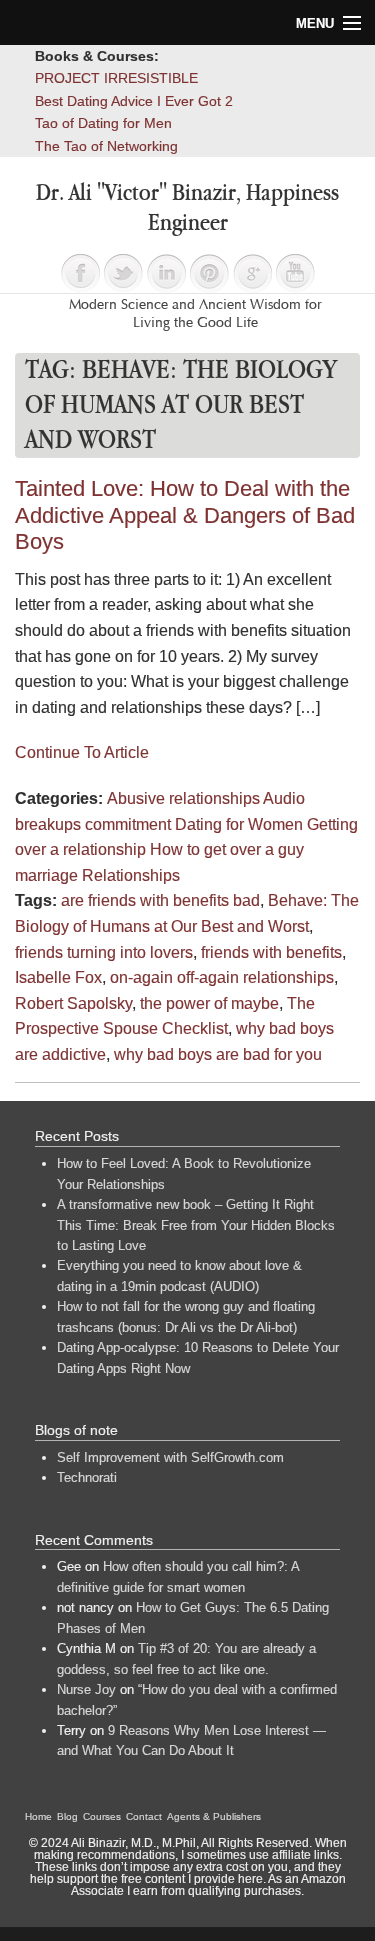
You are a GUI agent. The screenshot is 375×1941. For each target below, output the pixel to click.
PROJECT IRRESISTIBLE (116, 78)
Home (38, 1816)
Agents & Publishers (214, 1816)
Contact (144, 1816)
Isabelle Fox (58, 977)
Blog (67, 1816)
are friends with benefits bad (160, 900)
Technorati (87, 1477)
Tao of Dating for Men (103, 123)
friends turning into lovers (104, 952)
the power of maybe (209, 1003)
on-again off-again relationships (222, 977)
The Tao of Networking (106, 146)
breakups (48, 824)
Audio (284, 798)
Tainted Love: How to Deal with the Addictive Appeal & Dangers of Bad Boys (185, 515)
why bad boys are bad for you (218, 1054)
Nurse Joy (86, 1689)
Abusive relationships (183, 798)
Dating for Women (239, 824)
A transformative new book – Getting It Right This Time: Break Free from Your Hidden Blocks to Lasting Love (196, 1225)
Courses (102, 1816)
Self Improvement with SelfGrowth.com (170, 1457)
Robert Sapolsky (73, 1003)
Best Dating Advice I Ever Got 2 (134, 101)
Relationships (131, 875)
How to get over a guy (227, 849)
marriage (46, 875)
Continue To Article (82, 752)
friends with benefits (271, 952)
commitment (128, 824)
